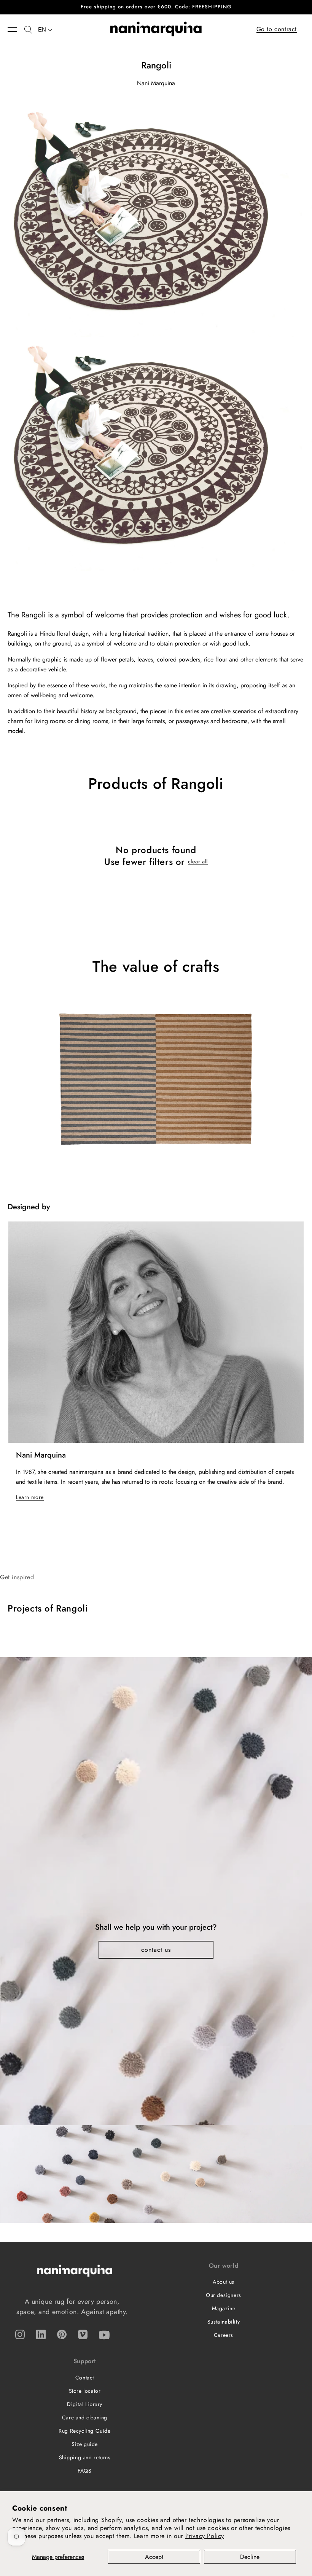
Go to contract (277, 29)
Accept (154, 2557)
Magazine (224, 2308)
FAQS (84, 2471)
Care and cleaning (85, 2417)
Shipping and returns (85, 2457)
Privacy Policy (205, 2536)
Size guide (85, 2444)
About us (224, 2282)
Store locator (85, 2391)
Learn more (30, 1497)
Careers (224, 2335)
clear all (198, 861)
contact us (156, 1950)
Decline (250, 2557)
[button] (16, 30)
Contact (85, 2378)
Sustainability (224, 2322)
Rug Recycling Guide (84, 2431)
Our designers (224, 2295)
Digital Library (85, 2404)
